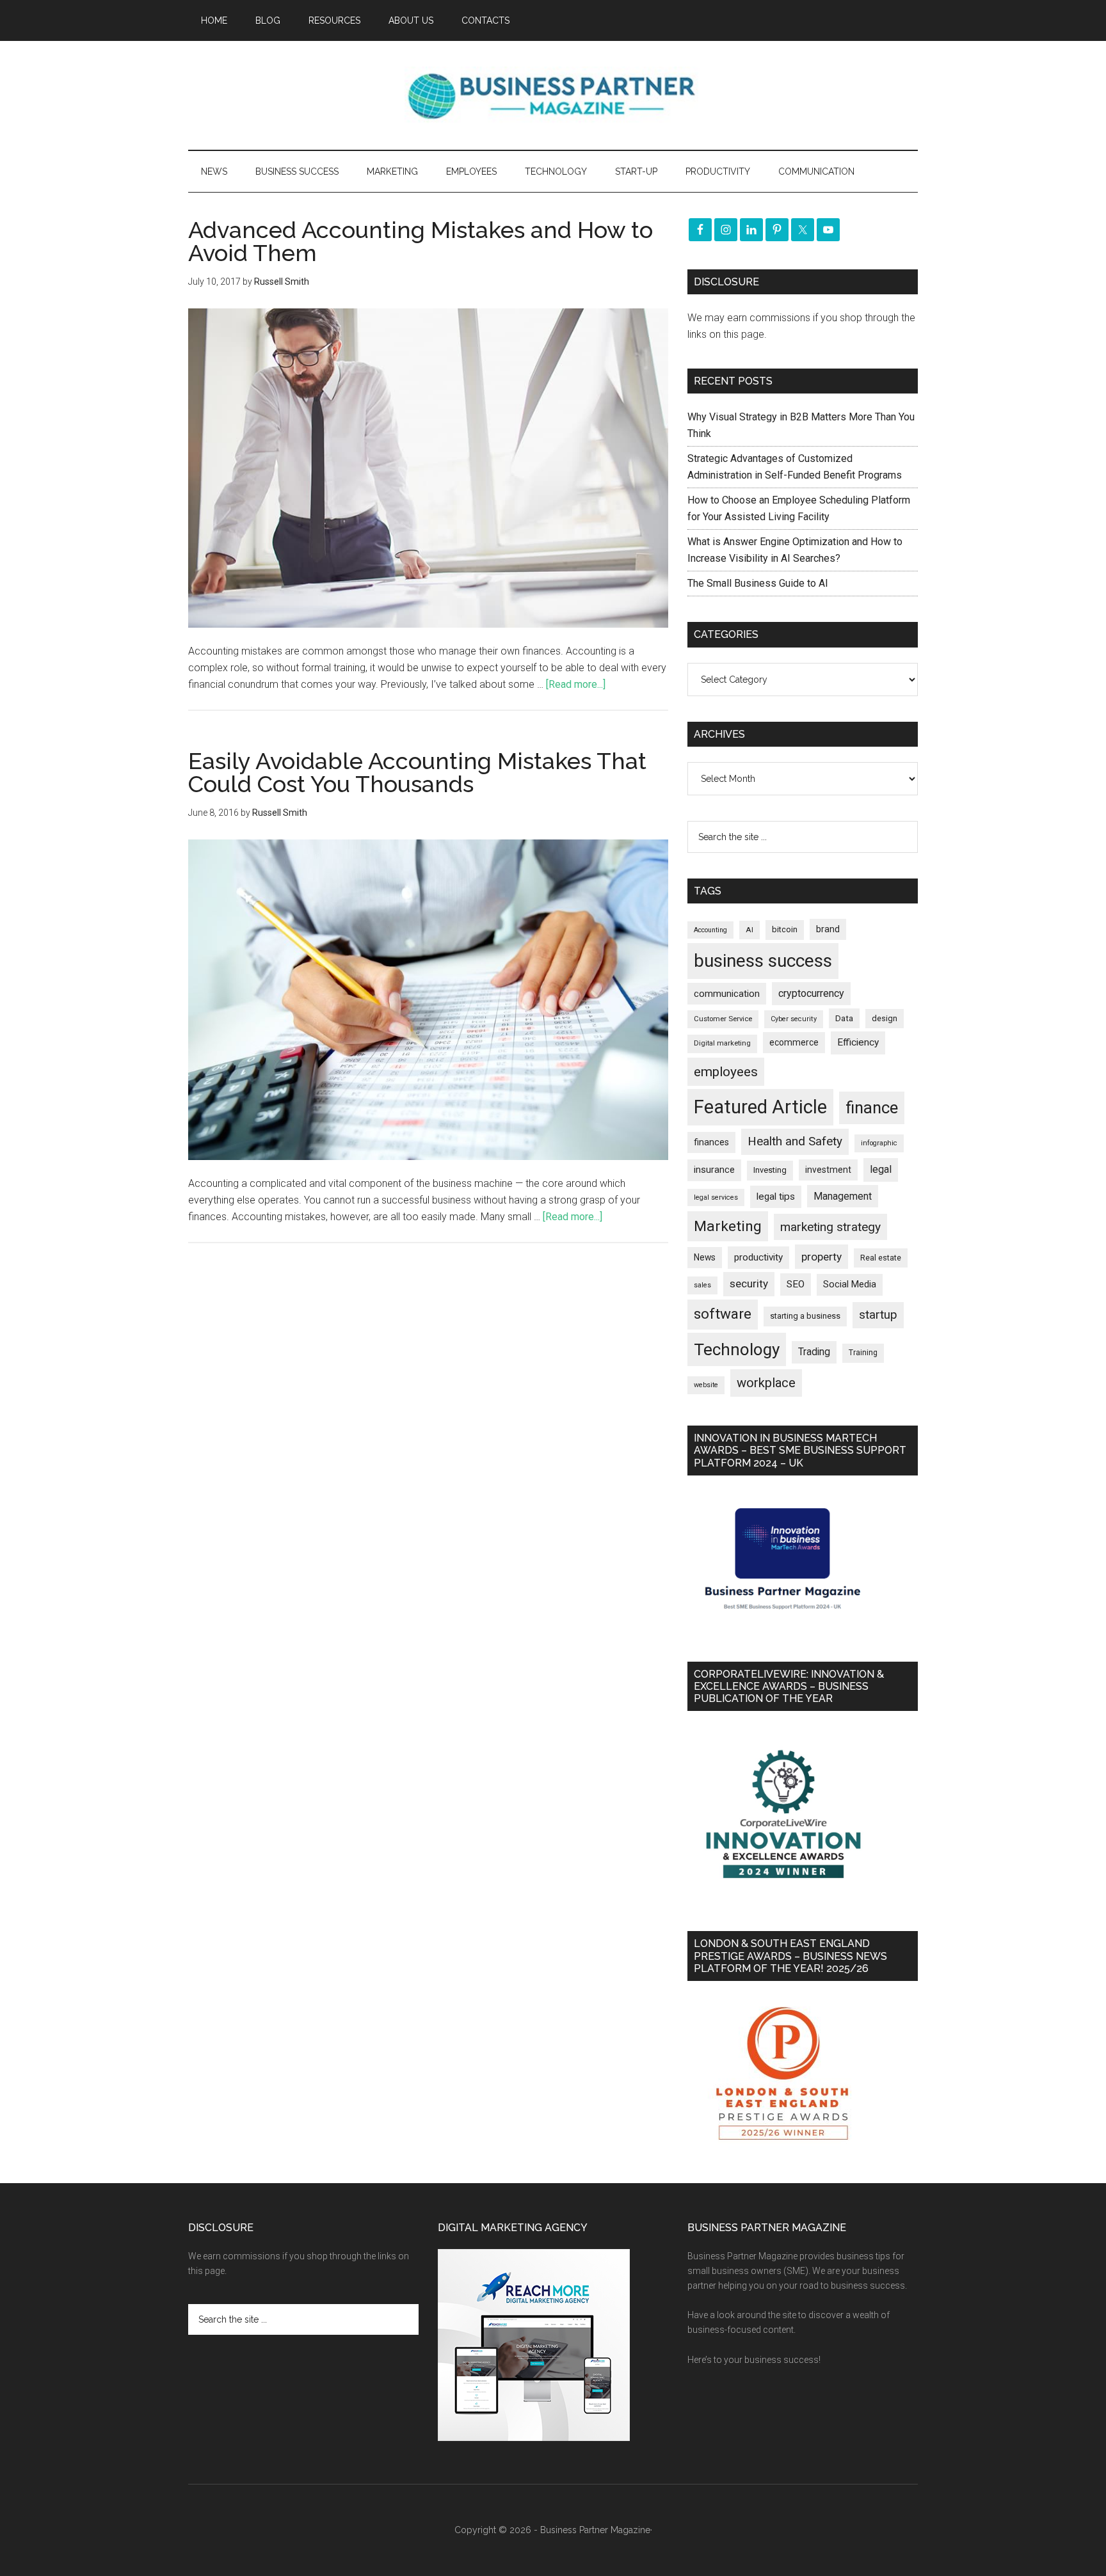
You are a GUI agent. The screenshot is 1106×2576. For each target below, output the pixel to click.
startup (878, 1315)
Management (843, 1196)
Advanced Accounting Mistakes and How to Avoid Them (421, 241)
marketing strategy (830, 1227)
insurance (714, 1170)
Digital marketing (722, 1043)
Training (863, 1353)
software (723, 1314)
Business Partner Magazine (553, 95)
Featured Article (760, 1107)
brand (828, 929)
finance (872, 1108)
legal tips (776, 1197)
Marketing (728, 1226)
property (821, 1257)
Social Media (850, 1284)
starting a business (805, 1316)
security (749, 1284)
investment (828, 1170)
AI (749, 930)
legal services (716, 1197)
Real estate (881, 1258)
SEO (796, 1284)
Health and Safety (795, 1141)
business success (763, 961)
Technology (737, 1349)
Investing (770, 1170)
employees (726, 1071)
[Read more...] (576, 684)
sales (702, 1285)
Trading (814, 1352)
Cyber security (794, 1019)
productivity (758, 1257)
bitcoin (785, 929)
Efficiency (858, 1042)
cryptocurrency (811, 993)
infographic (879, 1143)
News (705, 1257)
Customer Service (723, 1019)
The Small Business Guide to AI (758, 583)
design (885, 1018)
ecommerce (794, 1042)
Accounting (710, 930)
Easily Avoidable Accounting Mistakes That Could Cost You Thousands (417, 772)
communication (727, 994)
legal (881, 1169)
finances (711, 1142)
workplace (766, 1383)
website (706, 1385)
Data (844, 1018)
